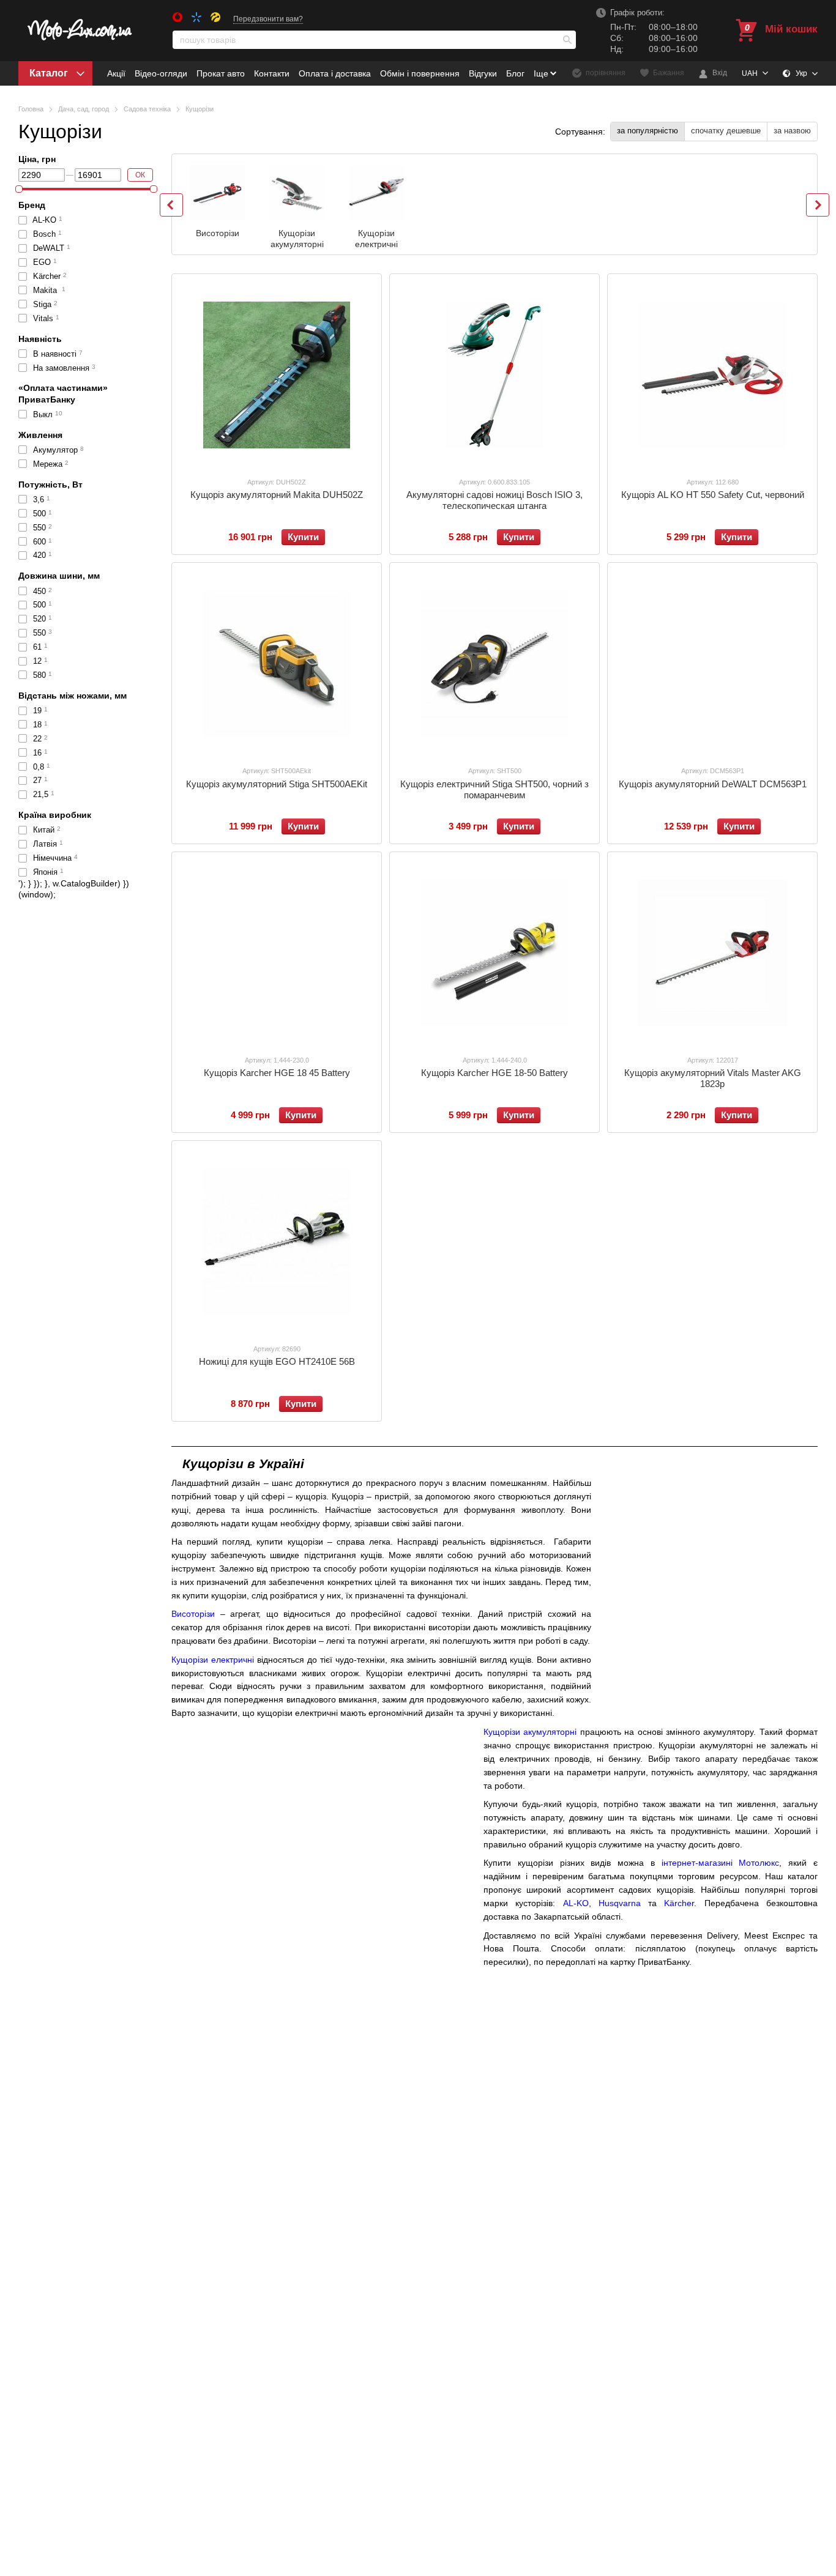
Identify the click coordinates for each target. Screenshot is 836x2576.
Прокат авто (221, 73)
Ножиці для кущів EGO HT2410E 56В (277, 1361)
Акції (116, 73)
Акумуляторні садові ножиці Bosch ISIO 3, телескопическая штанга (495, 500)
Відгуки (483, 73)
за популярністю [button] (648, 131)
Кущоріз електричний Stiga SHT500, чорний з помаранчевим (495, 789)
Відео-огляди (161, 73)
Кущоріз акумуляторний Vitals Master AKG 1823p (713, 1078)
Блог (515, 73)
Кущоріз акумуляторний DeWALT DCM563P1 (713, 784)
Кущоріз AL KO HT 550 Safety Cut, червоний (713, 495)
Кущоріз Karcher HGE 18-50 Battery (495, 1073)
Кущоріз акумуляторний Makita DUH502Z (277, 495)
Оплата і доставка (335, 73)
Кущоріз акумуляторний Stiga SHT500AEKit (277, 784)
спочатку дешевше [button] (726, 131)
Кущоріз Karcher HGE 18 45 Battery (277, 1073)
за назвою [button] (792, 131)
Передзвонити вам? (268, 19)
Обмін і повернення (420, 73)
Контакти (272, 73)
